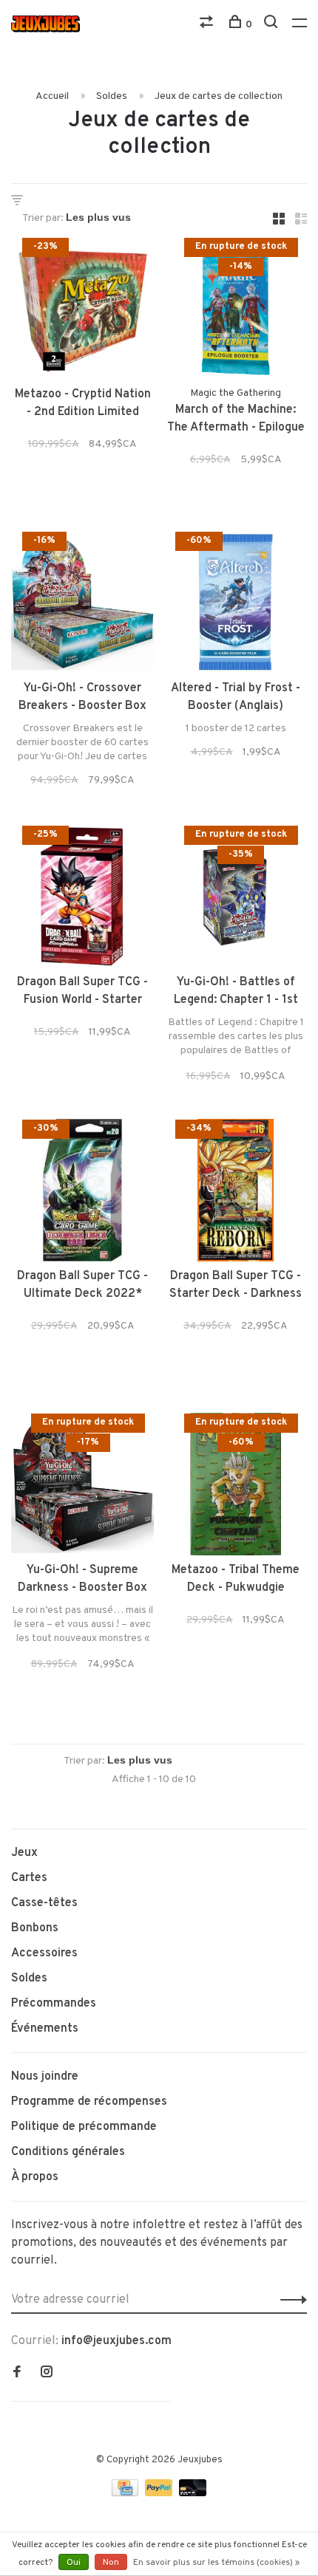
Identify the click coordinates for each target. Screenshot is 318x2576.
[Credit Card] (126, 2493)
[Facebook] (17, 2374)
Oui (74, 2563)
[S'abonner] (290, 2300)
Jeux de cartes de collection (219, 96)
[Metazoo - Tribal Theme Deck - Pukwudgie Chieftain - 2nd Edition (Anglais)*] (236, 1487)
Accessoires (44, 1953)
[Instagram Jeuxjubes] (47, 2374)
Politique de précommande (84, 2127)
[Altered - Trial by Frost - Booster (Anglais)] (236, 605)
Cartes (29, 1878)
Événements (45, 2029)
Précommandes (54, 2004)
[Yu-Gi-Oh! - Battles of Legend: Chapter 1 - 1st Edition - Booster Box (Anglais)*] (236, 899)
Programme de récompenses (89, 2102)
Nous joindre (45, 2077)
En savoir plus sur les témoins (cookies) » (216, 2563)
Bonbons (35, 1928)
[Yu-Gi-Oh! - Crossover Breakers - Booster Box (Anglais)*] (82, 605)
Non (111, 2563)
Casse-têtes (44, 1903)
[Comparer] (208, 25)
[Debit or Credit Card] (193, 2493)
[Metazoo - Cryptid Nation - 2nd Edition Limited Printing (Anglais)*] (82, 311)
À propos (35, 2177)
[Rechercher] (273, 25)
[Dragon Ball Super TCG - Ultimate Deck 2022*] (82, 1193)
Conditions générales (68, 2152)
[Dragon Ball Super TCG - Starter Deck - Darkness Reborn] (236, 1193)
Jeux (24, 1853)
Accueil (52, 96)
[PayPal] (160, 2493)
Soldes (112, 96)
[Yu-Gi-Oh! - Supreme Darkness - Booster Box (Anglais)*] (82, 1487)
